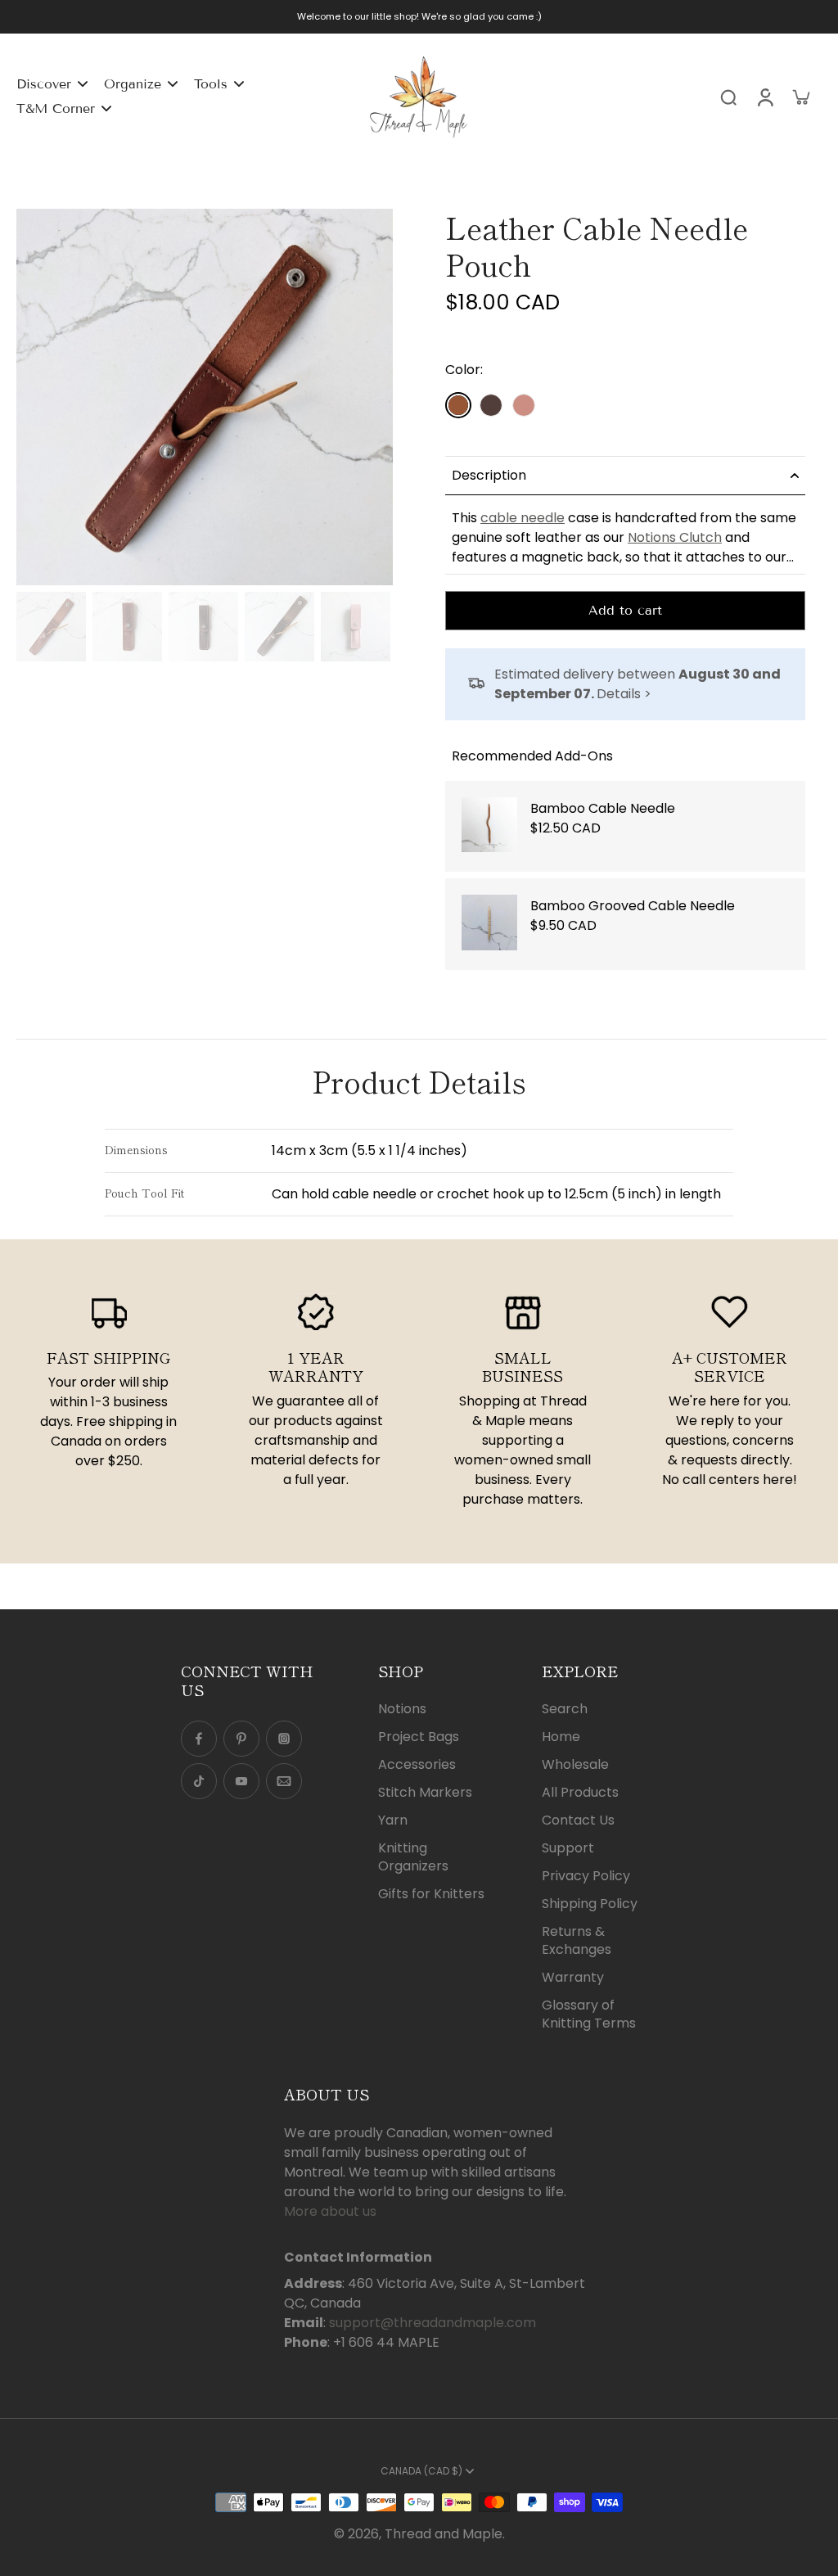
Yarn (393, 1820)
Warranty (573, 1978)
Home (561, 1737)
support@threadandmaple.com (433, 2323)
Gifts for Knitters (431, 1894)
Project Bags (419, 1737)
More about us (330, 2211)
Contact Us (578, 1820)
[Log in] (764, 97)
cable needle (523, 518)
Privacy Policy (586, 1876)
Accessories (417, 1765)
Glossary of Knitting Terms (589, 2014)
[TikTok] (199, 1781)
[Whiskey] (458, 405)
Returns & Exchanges (577, 1941)
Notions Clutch (675, 537)
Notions (402, 1709)
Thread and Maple (444, 2534)
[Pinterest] (241, 1739)
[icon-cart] (800, 97)
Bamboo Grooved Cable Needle (633, 906)
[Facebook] (199, 1739)
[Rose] (524, 405)
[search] (728, 97)
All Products (580, 1793)
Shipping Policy (590, 1904)
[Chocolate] (491, 405)
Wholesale (575, 1765)
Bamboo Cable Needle (603, 808)
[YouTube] (241, 1781)
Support (568, 1848)
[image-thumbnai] (51, 627)
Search (565, 1709)
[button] (487, 338)
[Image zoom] (205, 397)
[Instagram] (284, 1739)
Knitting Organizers (413, 1857)
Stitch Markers (425, 1793)
